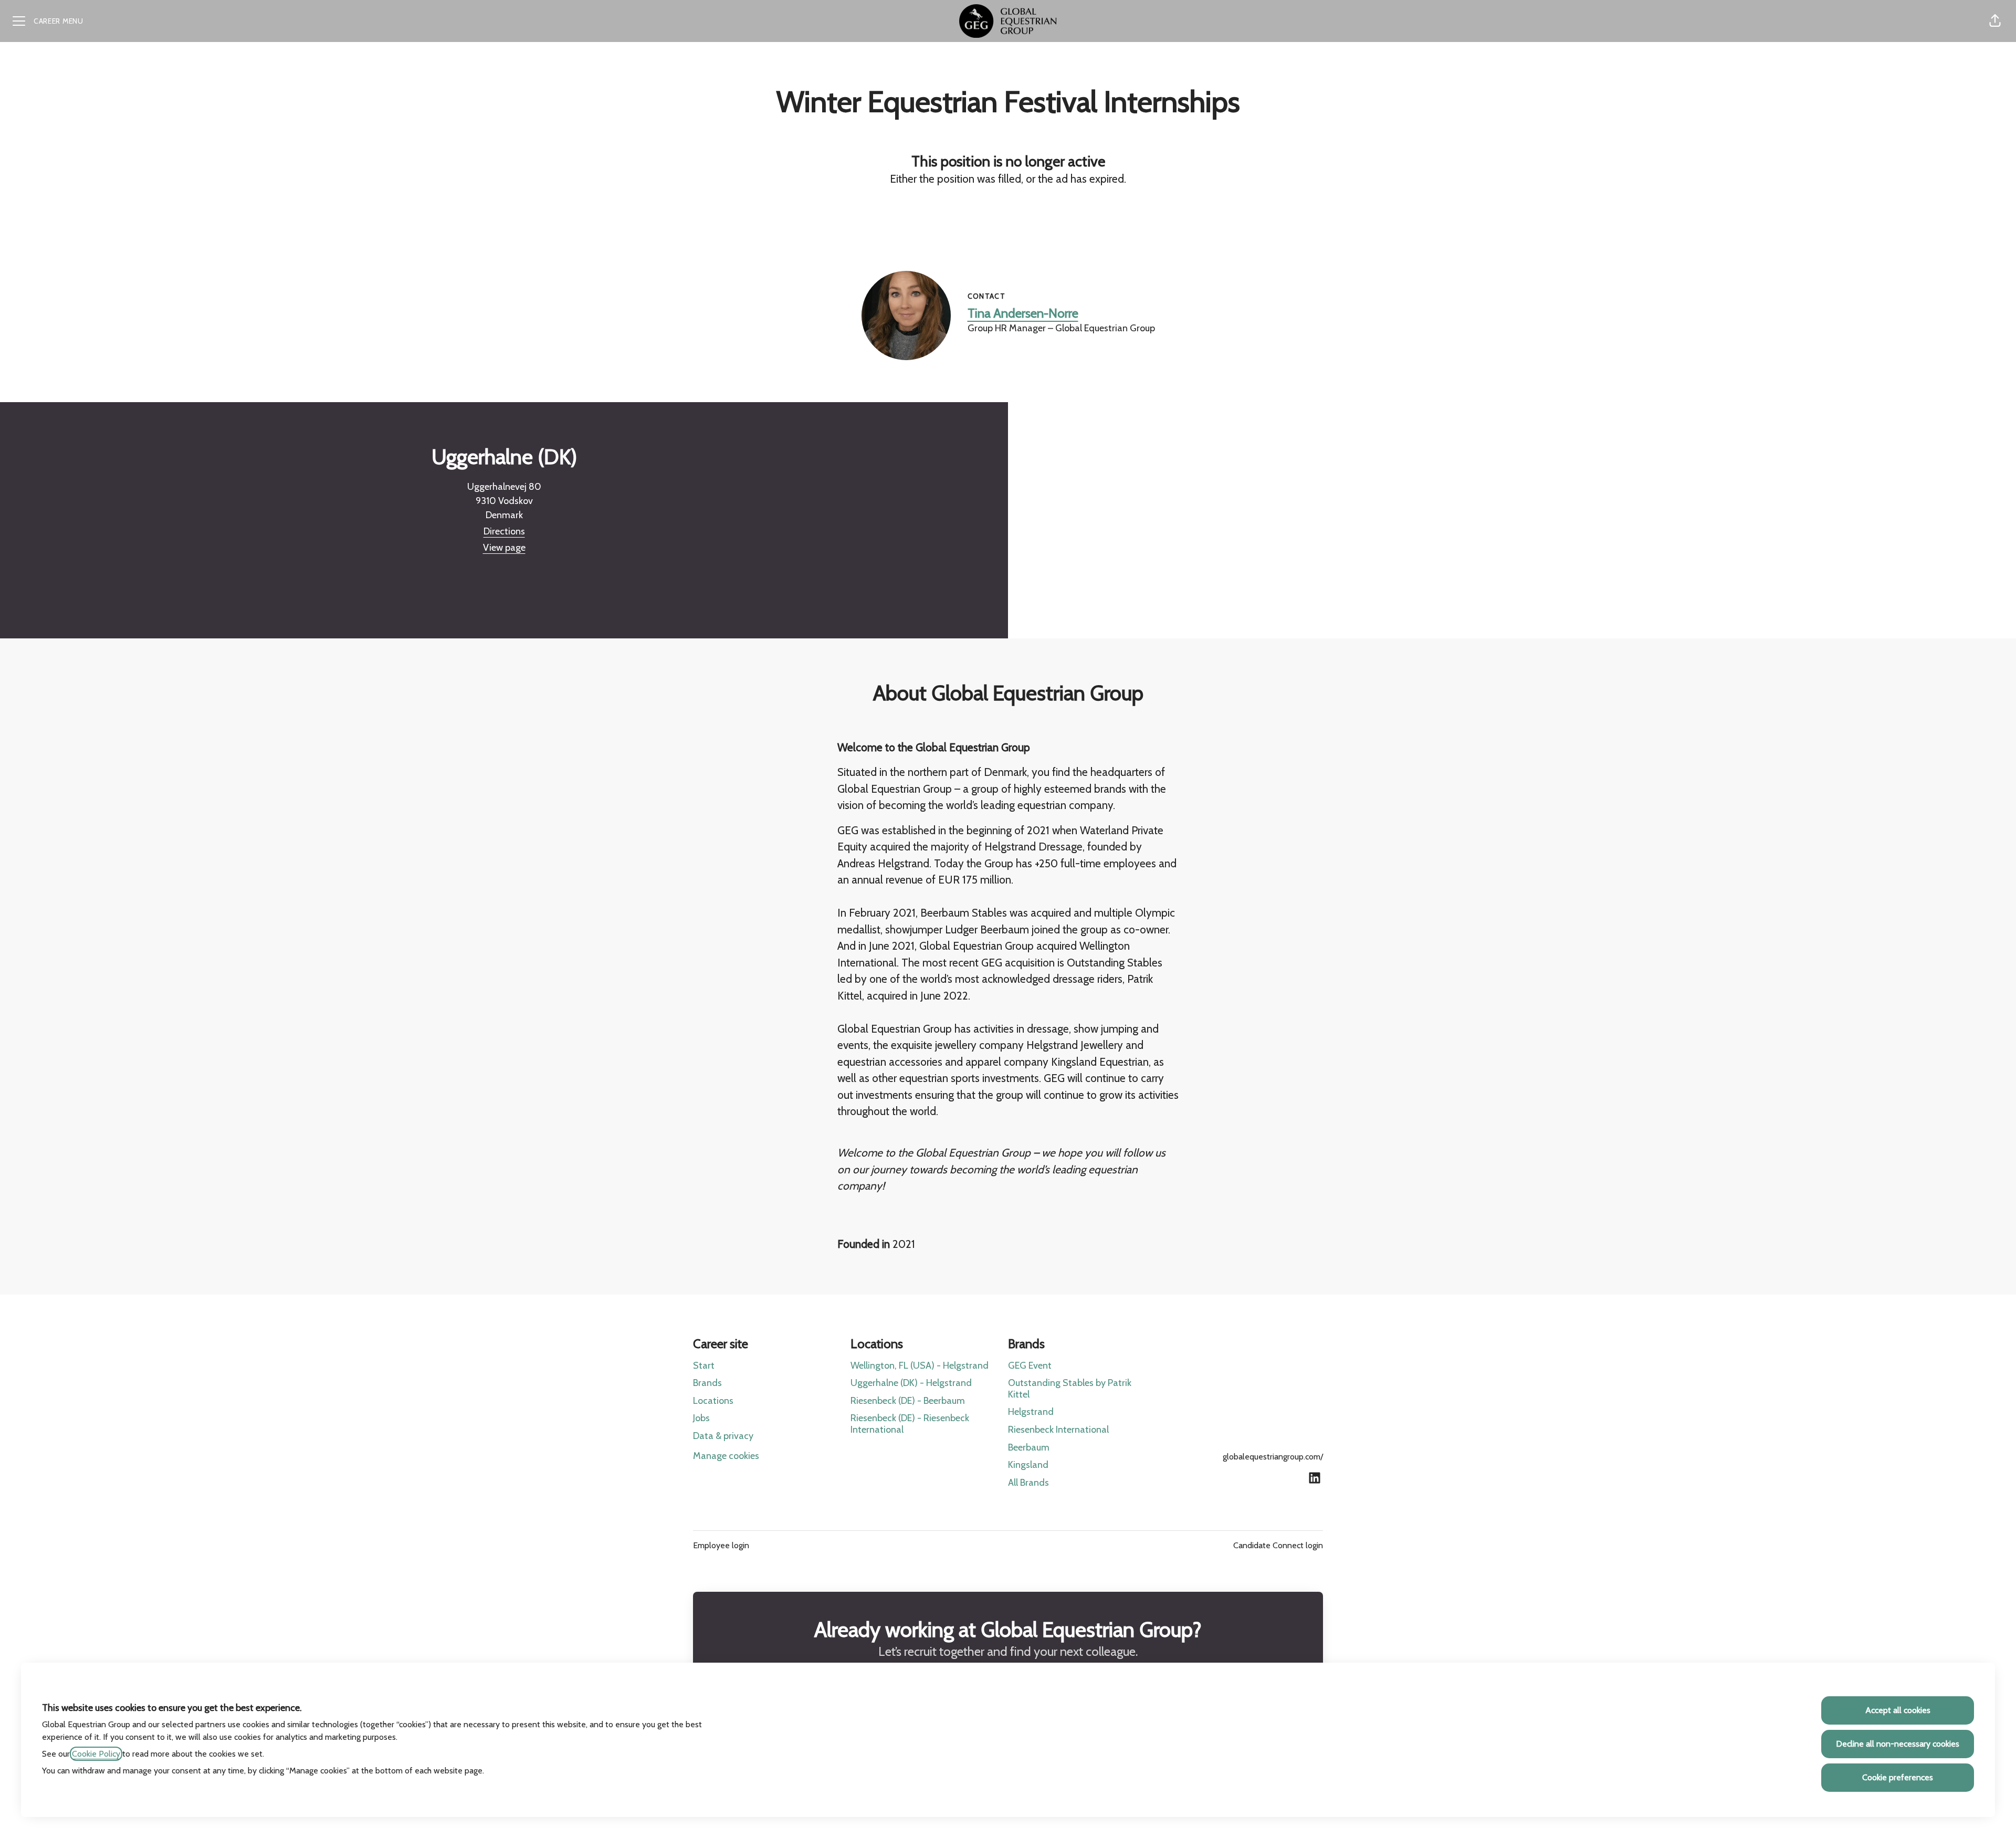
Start (704, 1366)
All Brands (1028, 1483)
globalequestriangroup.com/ (1273, 1457)
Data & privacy (723, 1436)
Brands (707, 1383)
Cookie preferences (1898, 1777)
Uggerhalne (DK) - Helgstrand (911, 1383)
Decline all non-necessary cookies (1898, 1744)
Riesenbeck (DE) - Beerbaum (908, 1401)
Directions (504, 531)
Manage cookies (726, 1456)
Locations (713, 1401)
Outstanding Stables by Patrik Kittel (1070, 1389)
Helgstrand (1031, 1412)
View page (504, 548)
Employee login (721, 1545)
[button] (1995, 21)
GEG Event (1030, 1366)
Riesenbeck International (1058, 1430)
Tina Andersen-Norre (1023, 313)
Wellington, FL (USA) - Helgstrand (920, 1366)
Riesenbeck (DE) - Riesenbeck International (910, 1424)
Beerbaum (1029, 1447)
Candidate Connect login (1278, 1545)
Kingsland (1028, 1465)
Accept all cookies (1898, 1710)
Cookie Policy (96, 1754)
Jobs (701, 1418)
